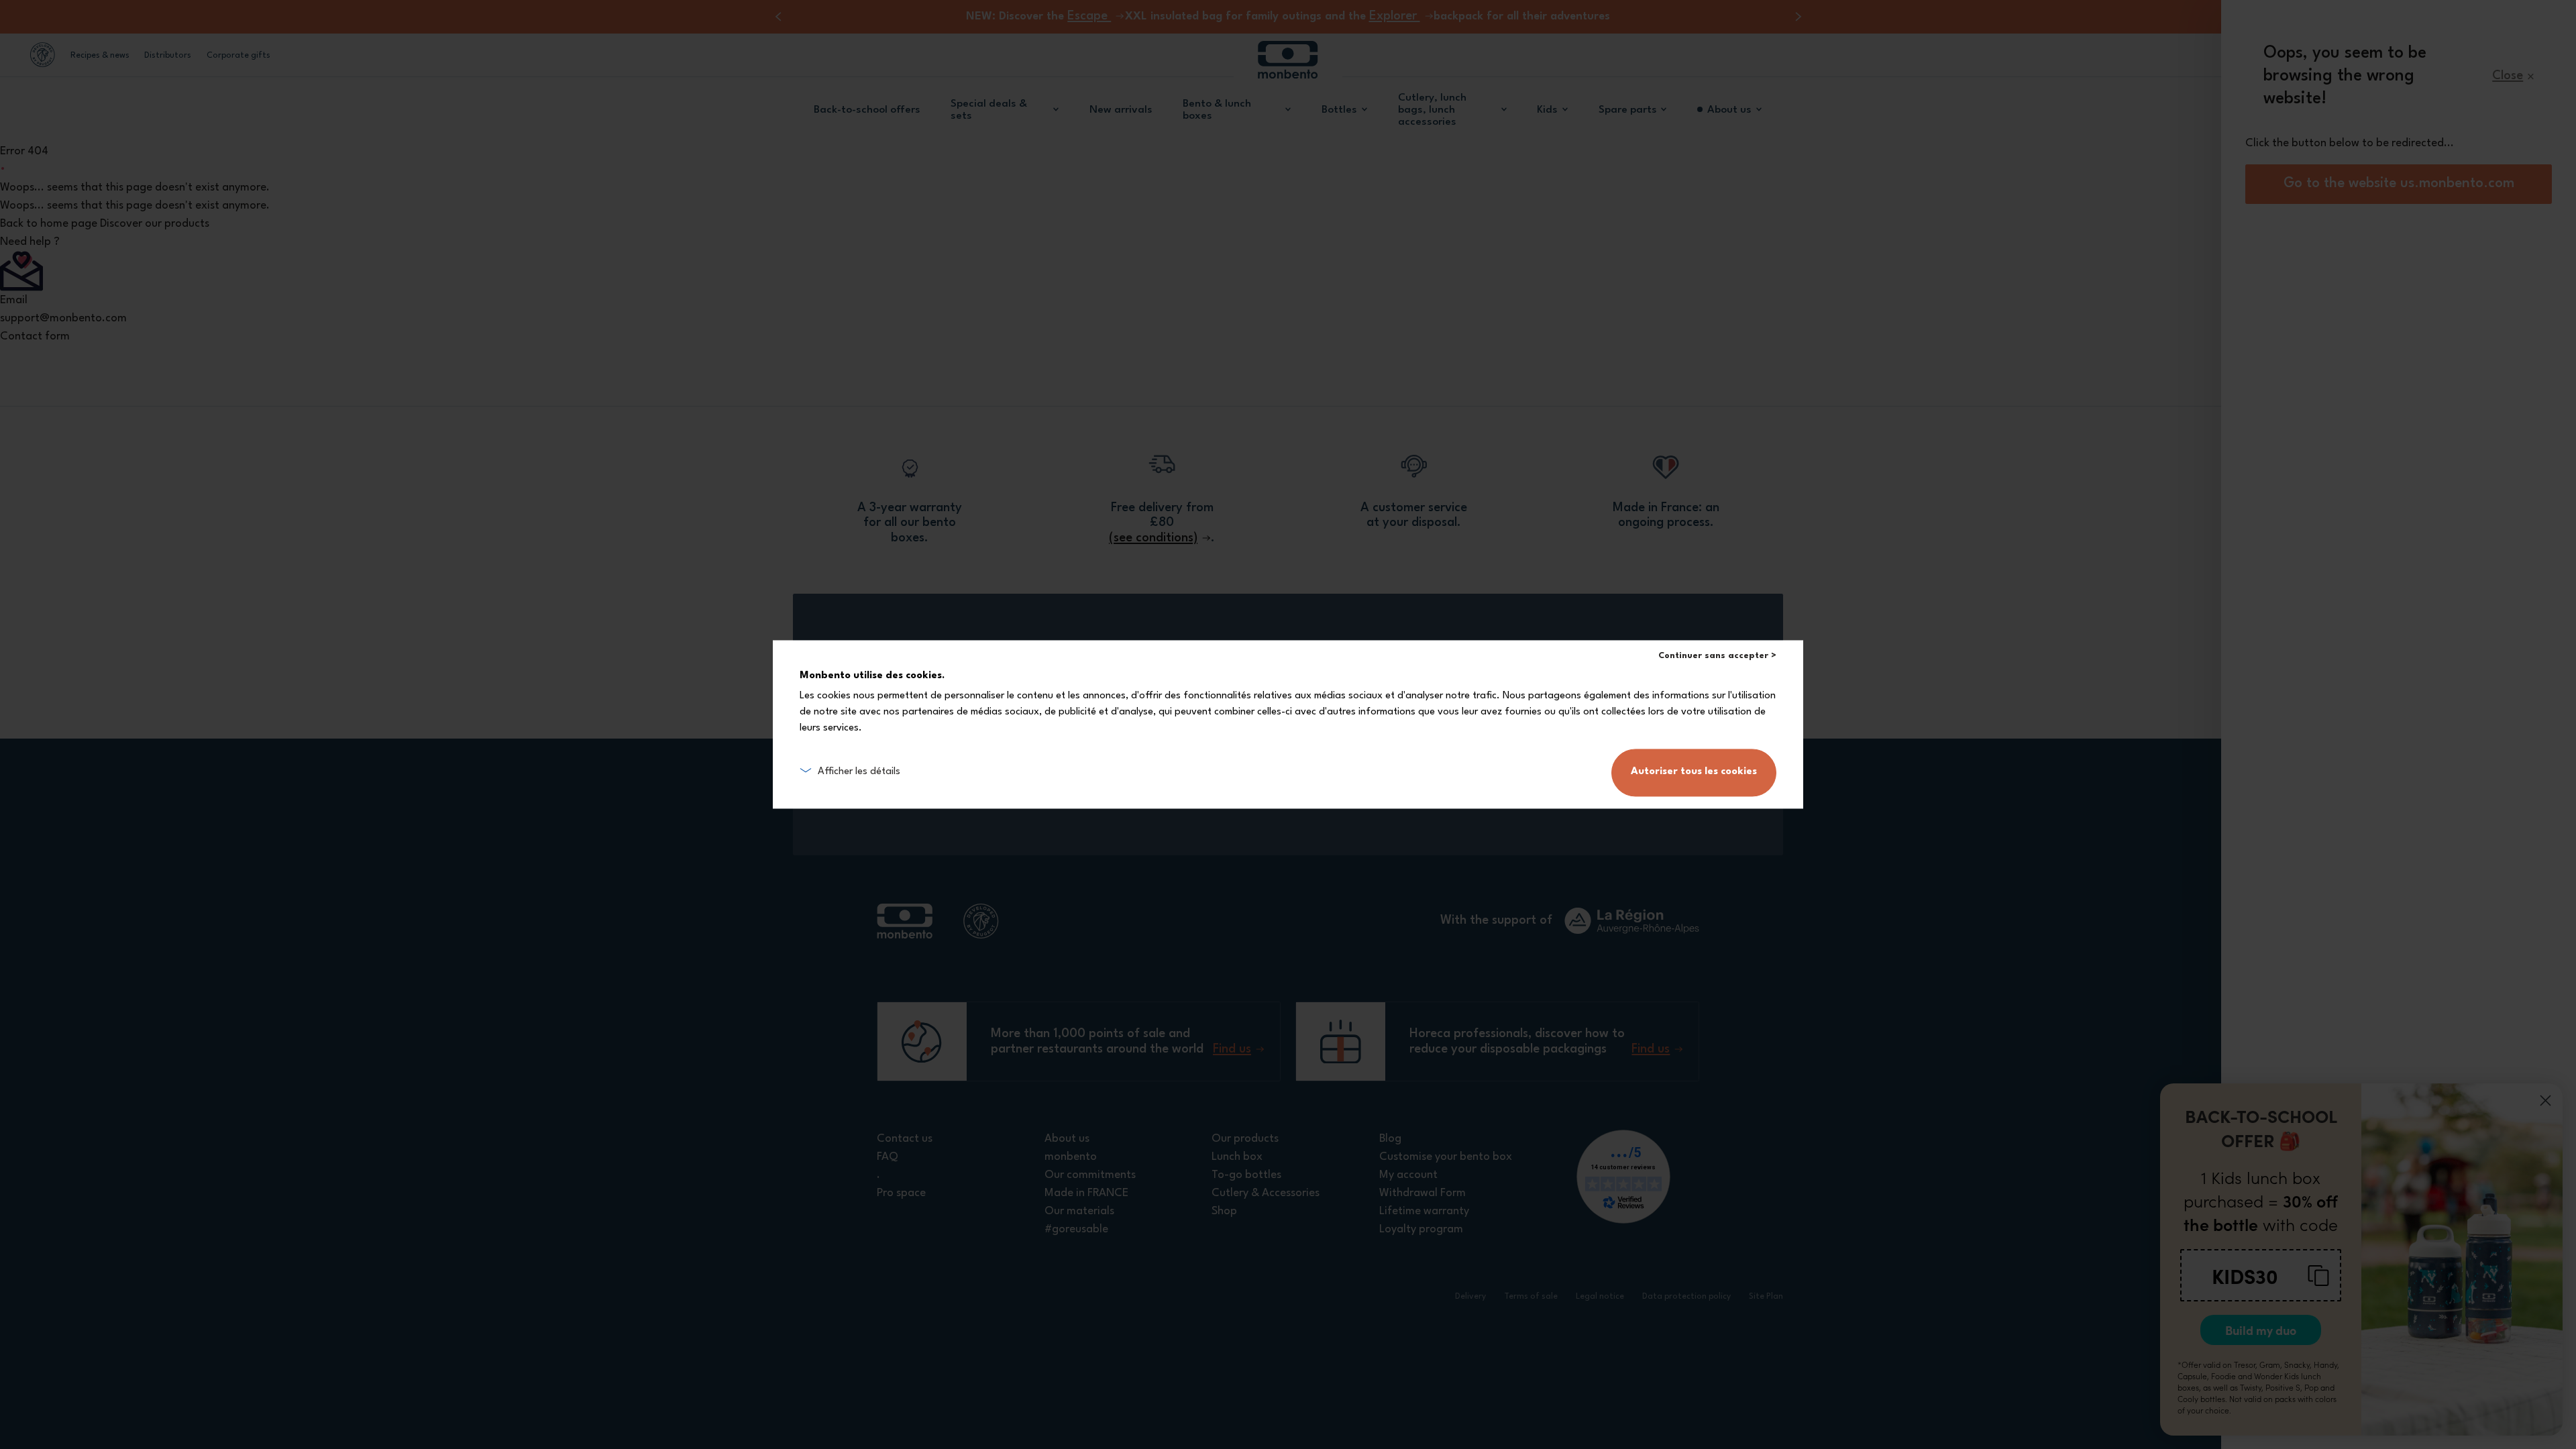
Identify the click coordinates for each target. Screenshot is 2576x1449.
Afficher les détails (859, 772)
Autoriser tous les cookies (1694, 772)
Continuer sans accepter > (1717, 656)
